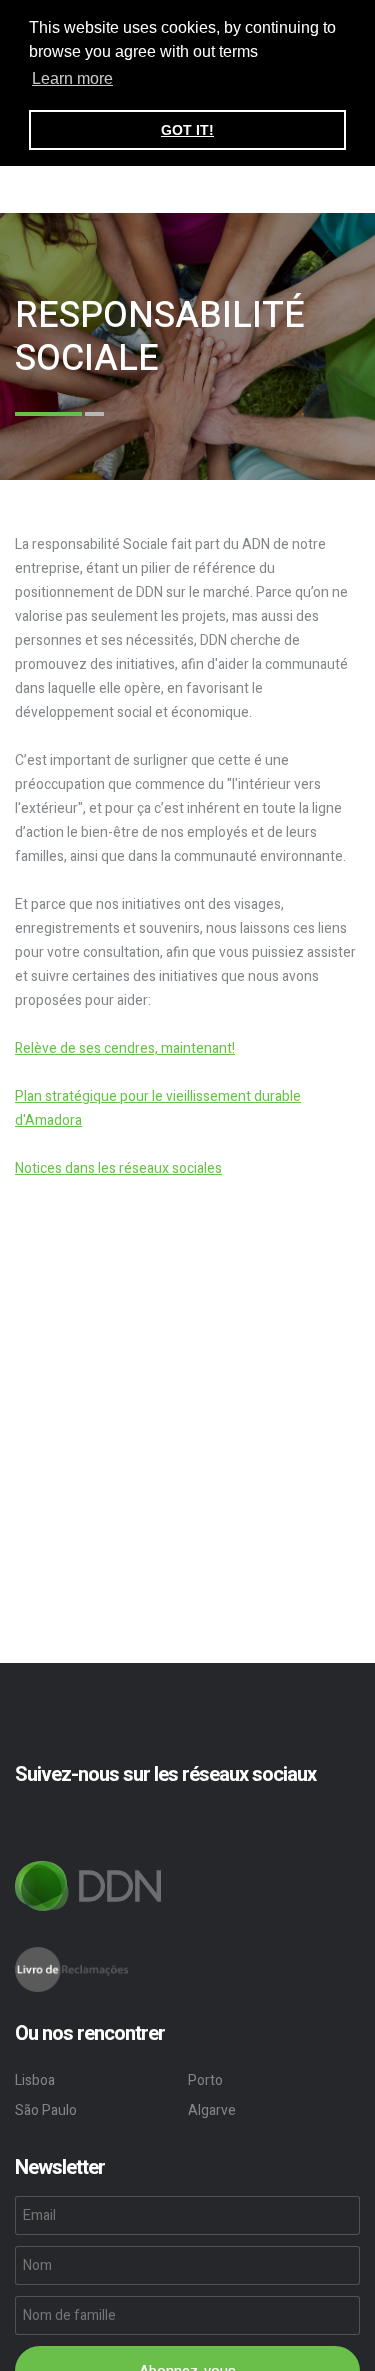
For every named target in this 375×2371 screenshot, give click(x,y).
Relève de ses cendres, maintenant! (125, 1048)
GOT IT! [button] (187, 130)
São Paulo (46, 2110)
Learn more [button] (72, 78)
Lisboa (35, 2080)
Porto (205, 2080)
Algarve (212, 2110)
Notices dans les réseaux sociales (118, 1168)
